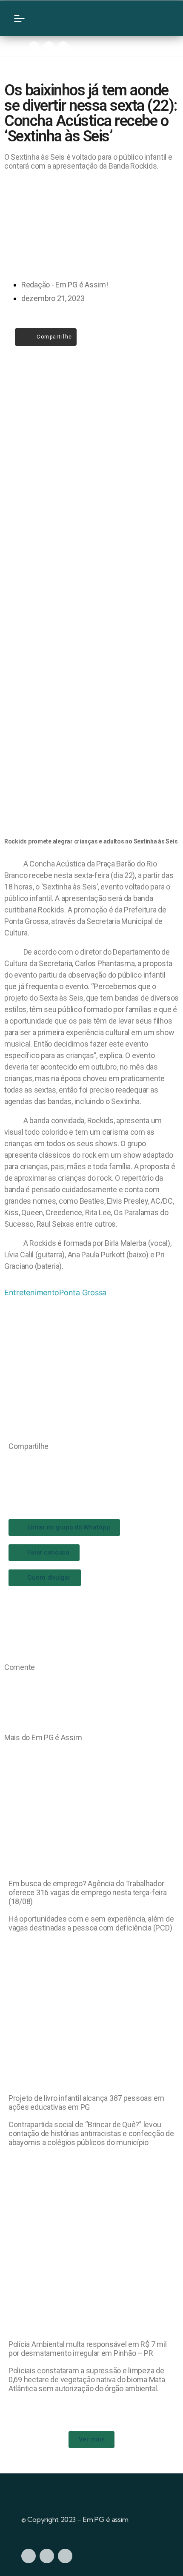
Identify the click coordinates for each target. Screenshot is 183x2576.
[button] (11, 1464)
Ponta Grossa (83, 1292)
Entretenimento (32, 1292)
